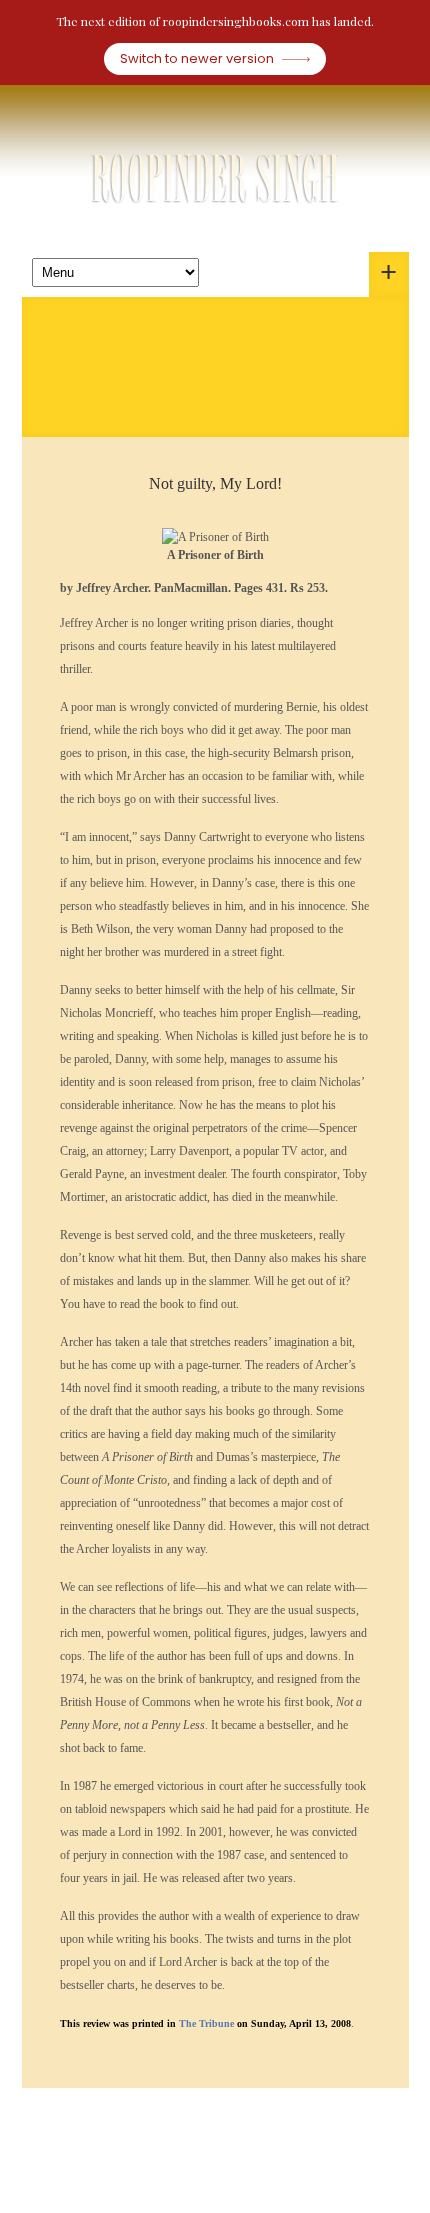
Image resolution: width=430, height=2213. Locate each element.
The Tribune (208, 2023)
